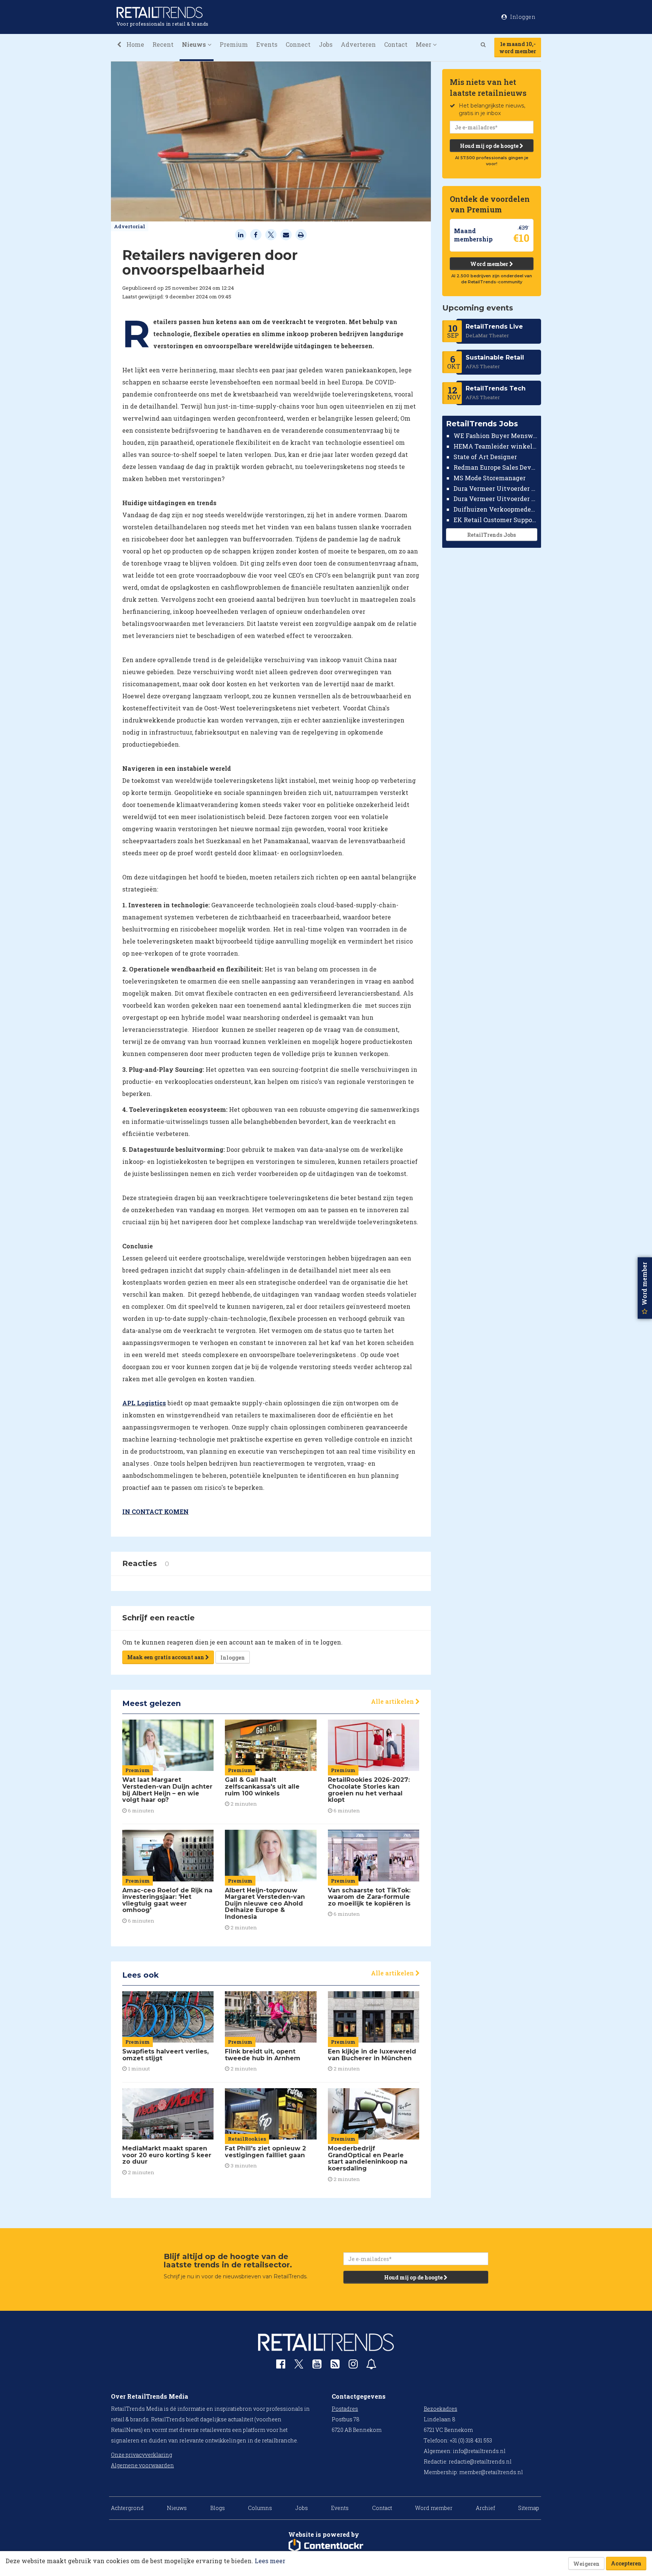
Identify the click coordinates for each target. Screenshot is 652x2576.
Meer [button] (424, 44)
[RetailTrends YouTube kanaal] (317, 2366)
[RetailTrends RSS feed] (335, 2366)
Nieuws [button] (195, 44)
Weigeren (586, 2564)
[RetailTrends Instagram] (353, 2366)
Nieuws (177, 2508)
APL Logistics (144, 1403)
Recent (163, 44)
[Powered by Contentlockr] (326, 2546)
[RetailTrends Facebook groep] (281, 2366)
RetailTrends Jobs (491, 535)
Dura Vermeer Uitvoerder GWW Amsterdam (496, 488)
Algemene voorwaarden (142, 2465)
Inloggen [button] (522, 17)
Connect (298, 44)
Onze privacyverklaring (141, 2455)
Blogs (218, 2508)
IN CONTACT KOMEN (155, 1512)
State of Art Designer (485, 457)
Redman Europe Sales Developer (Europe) (496, 467)
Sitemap (529, 2508)
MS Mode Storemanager (490, 478)
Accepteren (626, 2563)
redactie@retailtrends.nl (480, 2461)
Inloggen (233, 1658)
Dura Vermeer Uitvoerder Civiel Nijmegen (496, 499)
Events (267, 44)
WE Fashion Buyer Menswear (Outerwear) (496, 436)
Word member (490, 264)
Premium (234, 44)
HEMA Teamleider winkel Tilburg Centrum (496, 446)
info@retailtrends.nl (479, 2451)
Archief (485, 2508)
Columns (260, 2508)
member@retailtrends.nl (491, 2472)
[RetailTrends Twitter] (299, 2366)
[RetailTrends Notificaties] (371, 2366)
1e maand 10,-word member (518, 48)
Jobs (326, 44)
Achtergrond (127, 2508)
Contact (396, 44)
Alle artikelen (393, 1701)
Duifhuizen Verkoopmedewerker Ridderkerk (496, 509)
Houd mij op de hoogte (490, 146)
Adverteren (358, 44)
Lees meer (270, 2561)
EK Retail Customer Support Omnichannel (496, 520)
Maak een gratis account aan (166, 1657)
